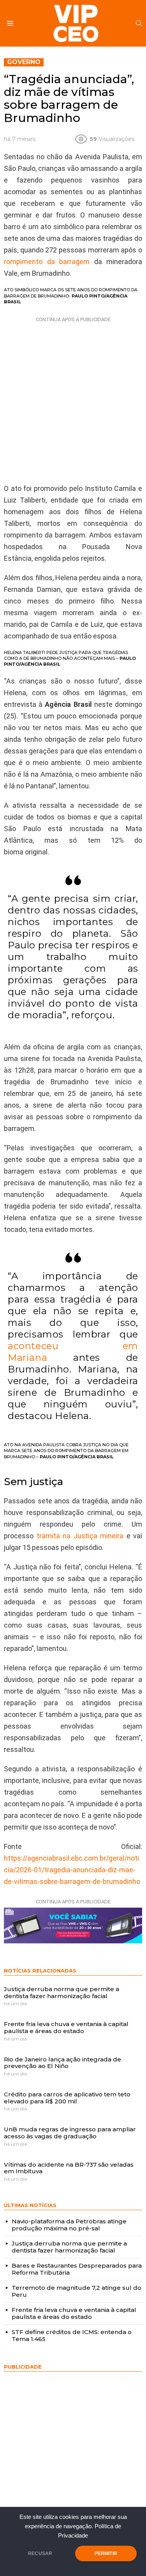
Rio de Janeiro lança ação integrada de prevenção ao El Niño (62, 2063)
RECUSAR (40, 2553)
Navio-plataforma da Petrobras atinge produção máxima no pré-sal (69, 2225)
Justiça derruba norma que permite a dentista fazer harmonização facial (62, 1992)
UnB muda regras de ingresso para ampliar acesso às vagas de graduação (70, 2133)
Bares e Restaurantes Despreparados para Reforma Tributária (77, 2269)
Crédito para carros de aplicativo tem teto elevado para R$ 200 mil (67, 2098)
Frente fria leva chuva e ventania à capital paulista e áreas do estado (66, 2027)
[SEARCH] (139, 23)
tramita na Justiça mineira (80, 1536)
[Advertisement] (73, 398)
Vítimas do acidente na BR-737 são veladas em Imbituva (69, 2168)
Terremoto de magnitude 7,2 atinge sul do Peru (77, 2291)
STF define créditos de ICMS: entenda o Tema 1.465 (72, 2335)
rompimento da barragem (47, 262)
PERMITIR (106, 2553)
